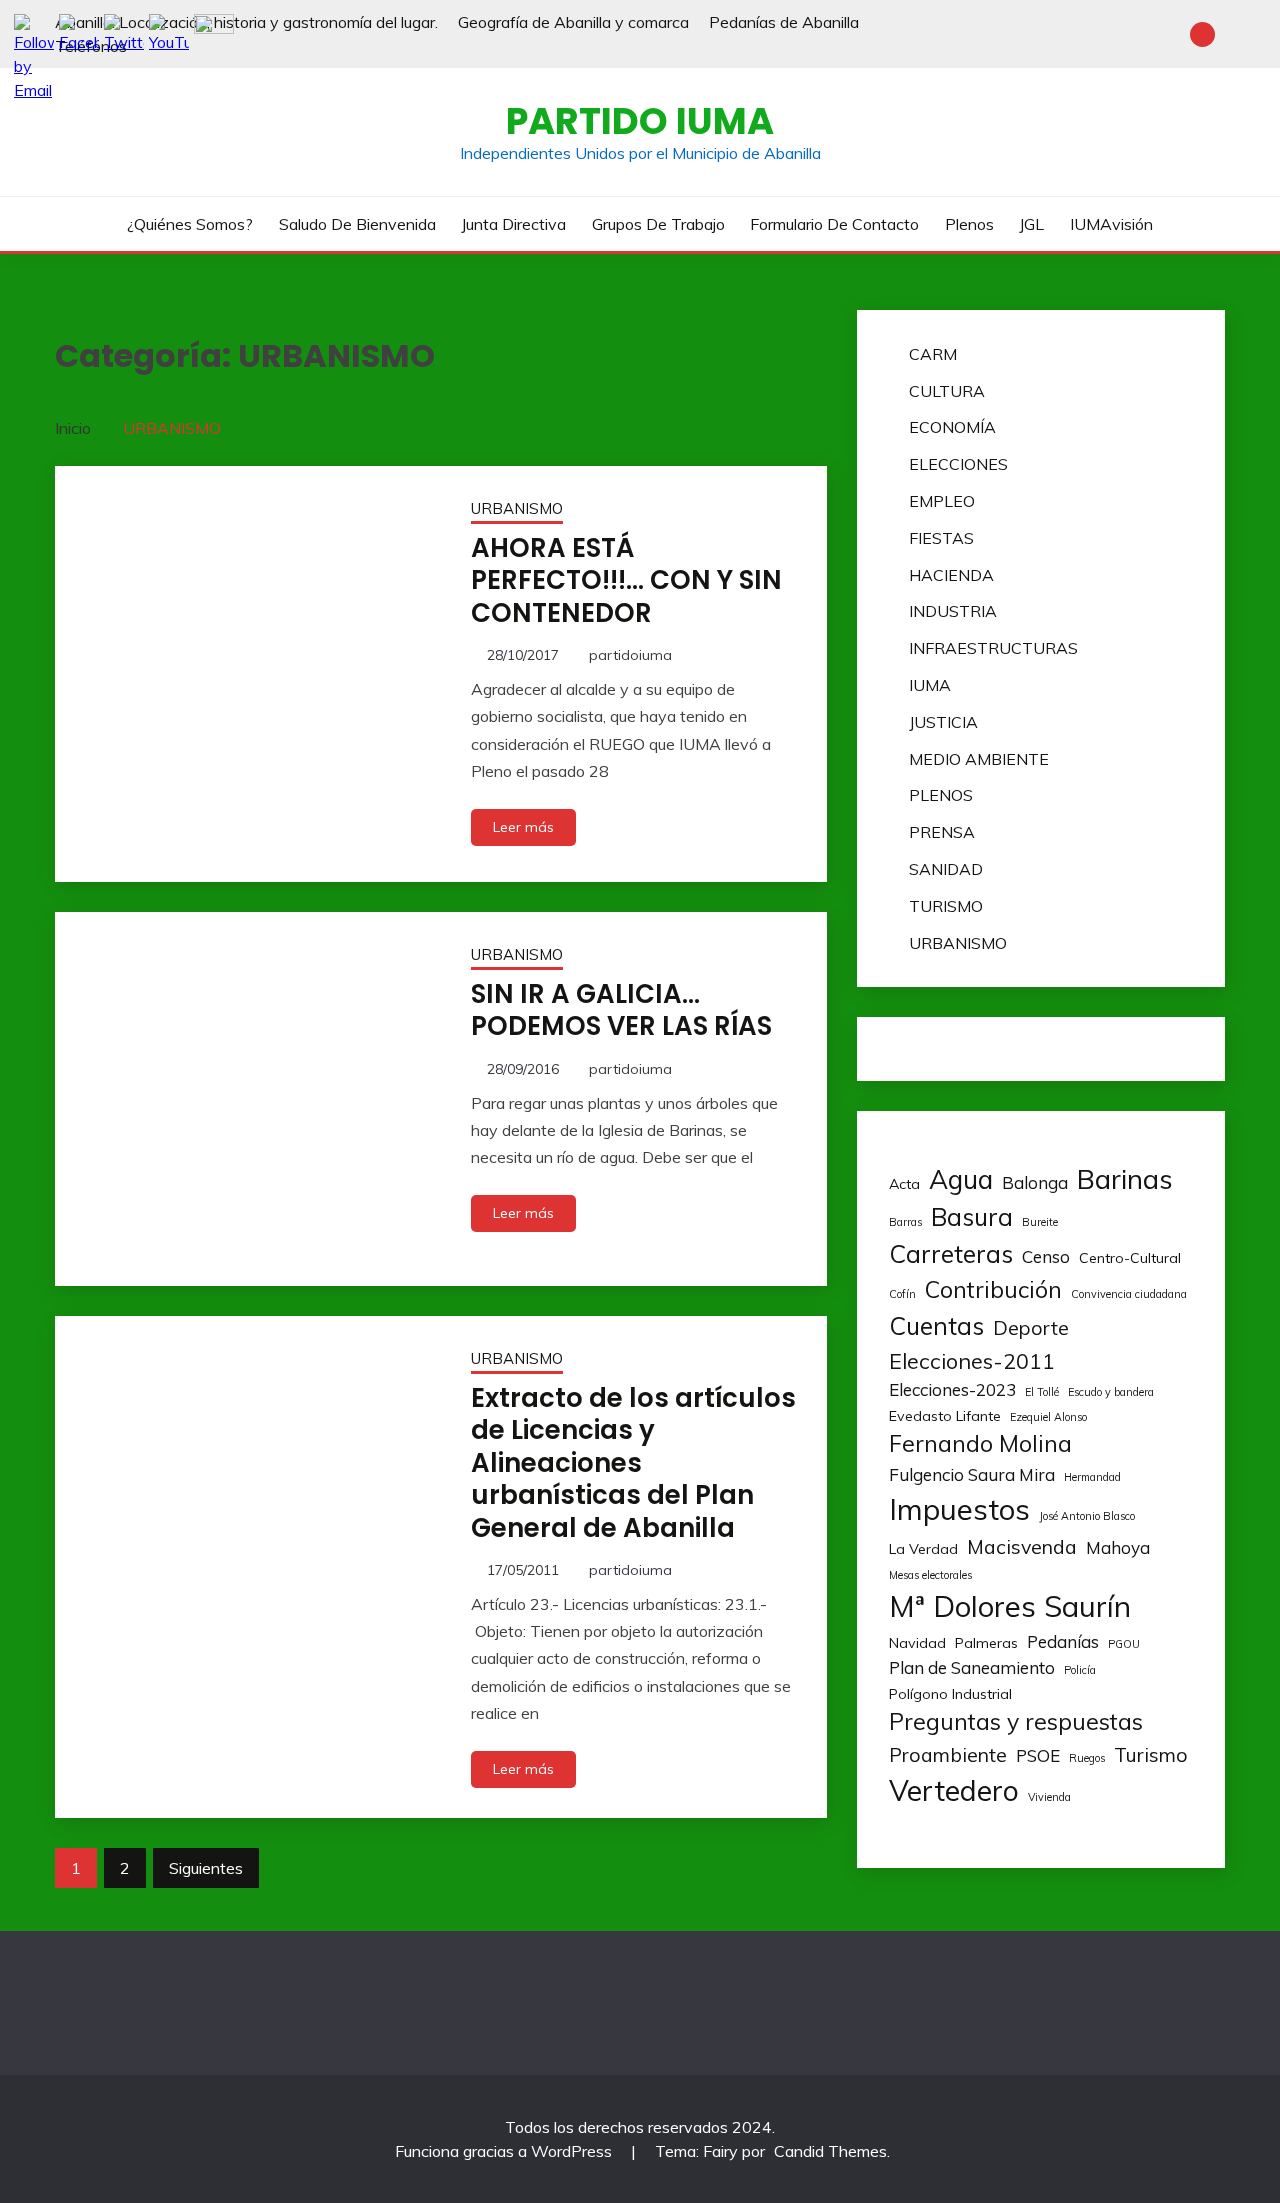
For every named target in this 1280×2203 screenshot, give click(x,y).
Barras (905, 1222)
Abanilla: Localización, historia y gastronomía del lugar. (246, 22)
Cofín (902, 1294)
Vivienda (1049, 1797)
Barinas (1125, 1179)
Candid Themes (830, 2151)
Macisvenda (1022, 1546)
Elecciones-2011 (972, 1360)
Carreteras (951, 1253)
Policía (1080, 1670)
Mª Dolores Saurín (1010, 1606)
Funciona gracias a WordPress (505, 2151)
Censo (1046, 1256)
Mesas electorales (930, 1575)
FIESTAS (941, 538)
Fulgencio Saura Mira (972, 1474)
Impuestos (959, 1509)
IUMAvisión (1111, 224)
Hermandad (1092, 1477)
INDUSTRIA (953, 611)
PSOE (1038, 1755)
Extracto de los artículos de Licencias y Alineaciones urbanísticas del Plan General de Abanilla (633, 1463)
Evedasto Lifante (945, 1416)
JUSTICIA (943, 722)
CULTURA (947, 391)
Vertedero (954, 1790)
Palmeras (986, 1643)
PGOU (1124, 1644)
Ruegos (1087, 1758)
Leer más (523, 827)
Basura (972, 1216)
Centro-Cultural (1130, 1258)
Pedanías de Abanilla (784, 22)
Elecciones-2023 (952, 1389)
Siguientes (206, 1868)
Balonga (1035, 1182)
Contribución (993, 1289)
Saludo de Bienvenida (357, 224)
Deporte (1031, 1327)
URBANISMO (517, 508)
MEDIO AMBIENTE (979, 759)
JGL (1031, 224)
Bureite (1040, 1222)
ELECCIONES (958, 464)
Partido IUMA (640, 121)
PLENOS (941, 795)
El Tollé (1042, 1392)
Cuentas (936, 1325)
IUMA (930, 685)
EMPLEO (942, 501)
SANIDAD (946, 869)
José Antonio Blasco (1087, 1516)
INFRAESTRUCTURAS (993, 648)
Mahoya (1118, 1547)
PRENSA (942, 832)
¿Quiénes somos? (190, 224)
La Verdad (923, 1549)
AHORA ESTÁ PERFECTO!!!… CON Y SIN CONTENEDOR (626, 580)
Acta (904, 1184)
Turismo (1151, 1754)
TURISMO (946, 906)
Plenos (969, 224)
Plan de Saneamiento (972, 1667)
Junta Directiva (513, 224)
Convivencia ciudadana (1129, 1294)
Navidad (917, 1643)
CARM (933, 354)
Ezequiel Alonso (1048, 1417)
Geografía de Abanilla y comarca (573, 22)
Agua (961, 1179)
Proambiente (948, 1754)
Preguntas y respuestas (1016, 1721)
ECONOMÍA (952, 427)
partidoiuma (630, 655)
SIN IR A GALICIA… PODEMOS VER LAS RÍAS (621, 1010)
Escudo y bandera (1111, 1392)
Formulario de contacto (834, 224)
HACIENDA (951, 575)
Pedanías (1063, 1641)
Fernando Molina (980, 1443)
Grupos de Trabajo (658, 224)
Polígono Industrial (950, 1694)
